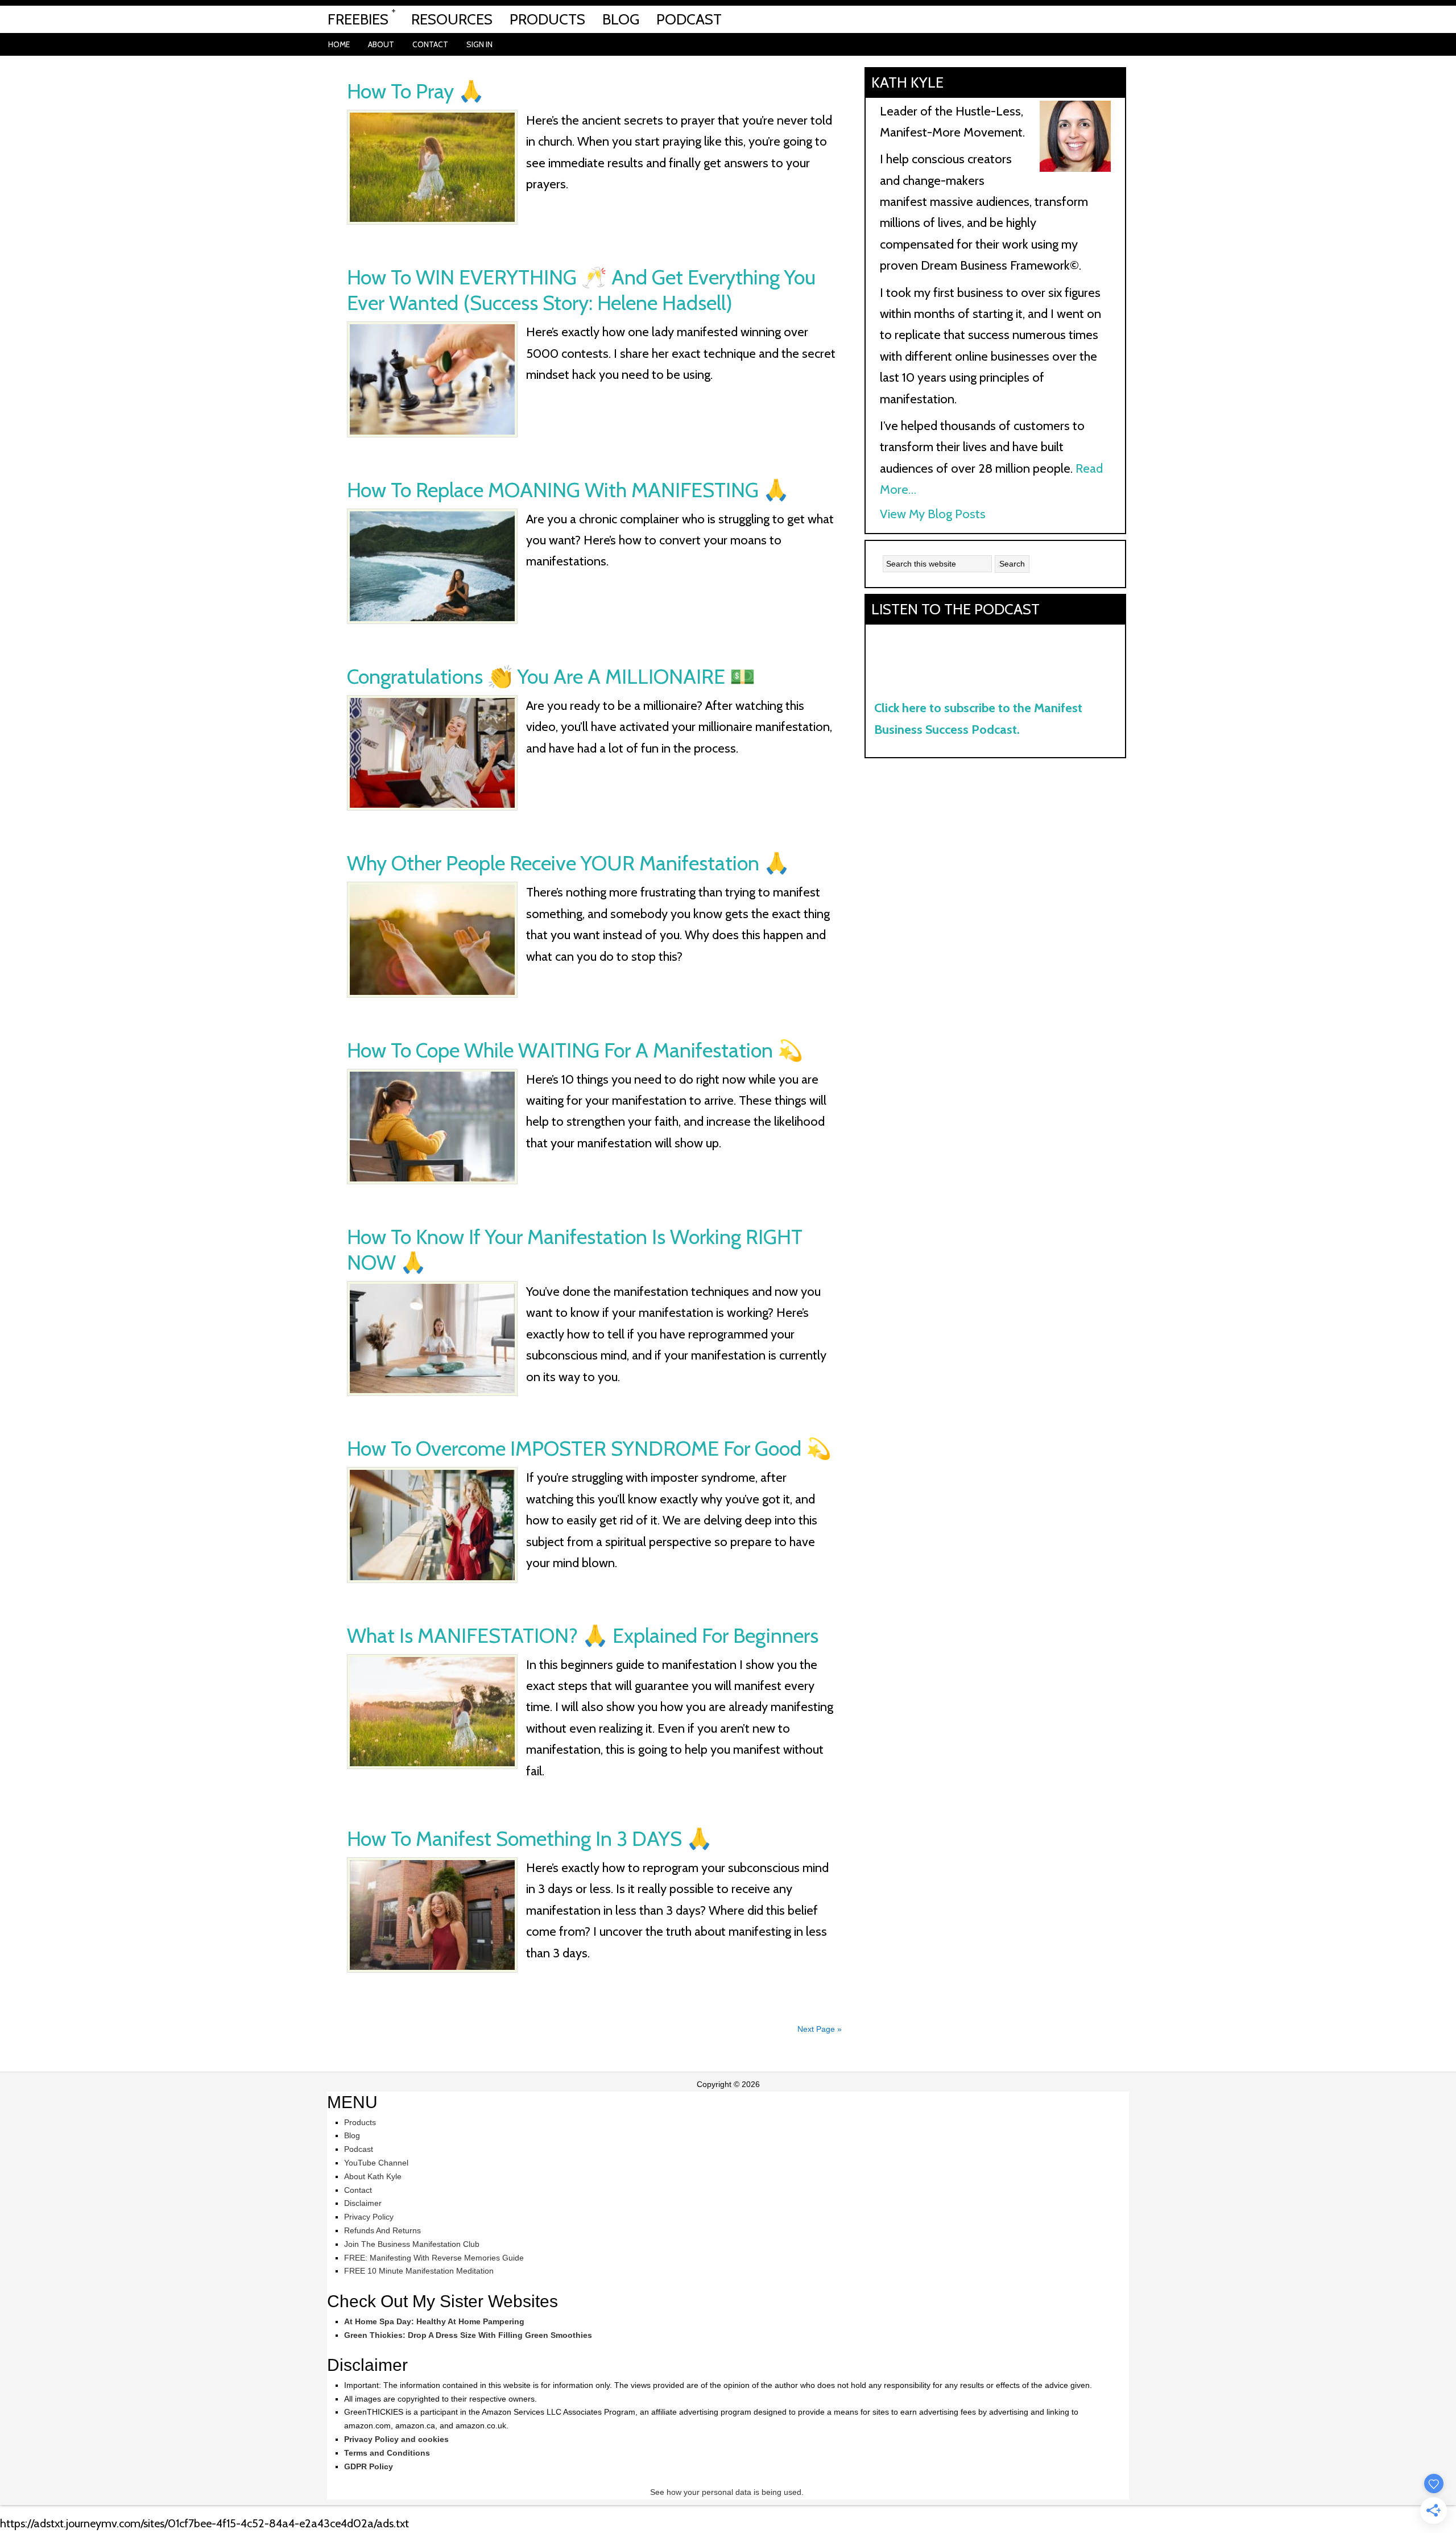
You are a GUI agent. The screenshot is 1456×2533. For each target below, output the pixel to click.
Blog (352, 2135)
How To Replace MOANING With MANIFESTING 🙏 (568, 490)
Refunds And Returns (382, 2230)
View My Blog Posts (933, 514)
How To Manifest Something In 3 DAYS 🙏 (530, 1838)
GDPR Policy (369, 2466)
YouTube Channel (376, 2163)
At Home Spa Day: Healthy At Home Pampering (434, 2321)
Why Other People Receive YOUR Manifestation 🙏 (568, 863)
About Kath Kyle (373, 2176)
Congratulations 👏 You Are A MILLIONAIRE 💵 (551, 676)
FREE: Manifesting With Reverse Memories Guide (434, 2258)
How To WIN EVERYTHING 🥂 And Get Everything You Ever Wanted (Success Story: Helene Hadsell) (581, 290)
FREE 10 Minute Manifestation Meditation (419, 2271)
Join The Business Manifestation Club (412, 2244)
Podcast (359, 2149)
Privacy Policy (369, 2217)
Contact (358, 2190)
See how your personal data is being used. (728, 2492)
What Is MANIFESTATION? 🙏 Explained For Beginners (583, 1635)
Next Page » (820, 2029)
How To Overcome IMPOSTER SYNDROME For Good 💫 (589, 1448)
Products (360, 2122)
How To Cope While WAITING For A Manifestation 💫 (575, 1050)
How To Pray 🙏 (415, 91)
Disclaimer (363, 2203)
